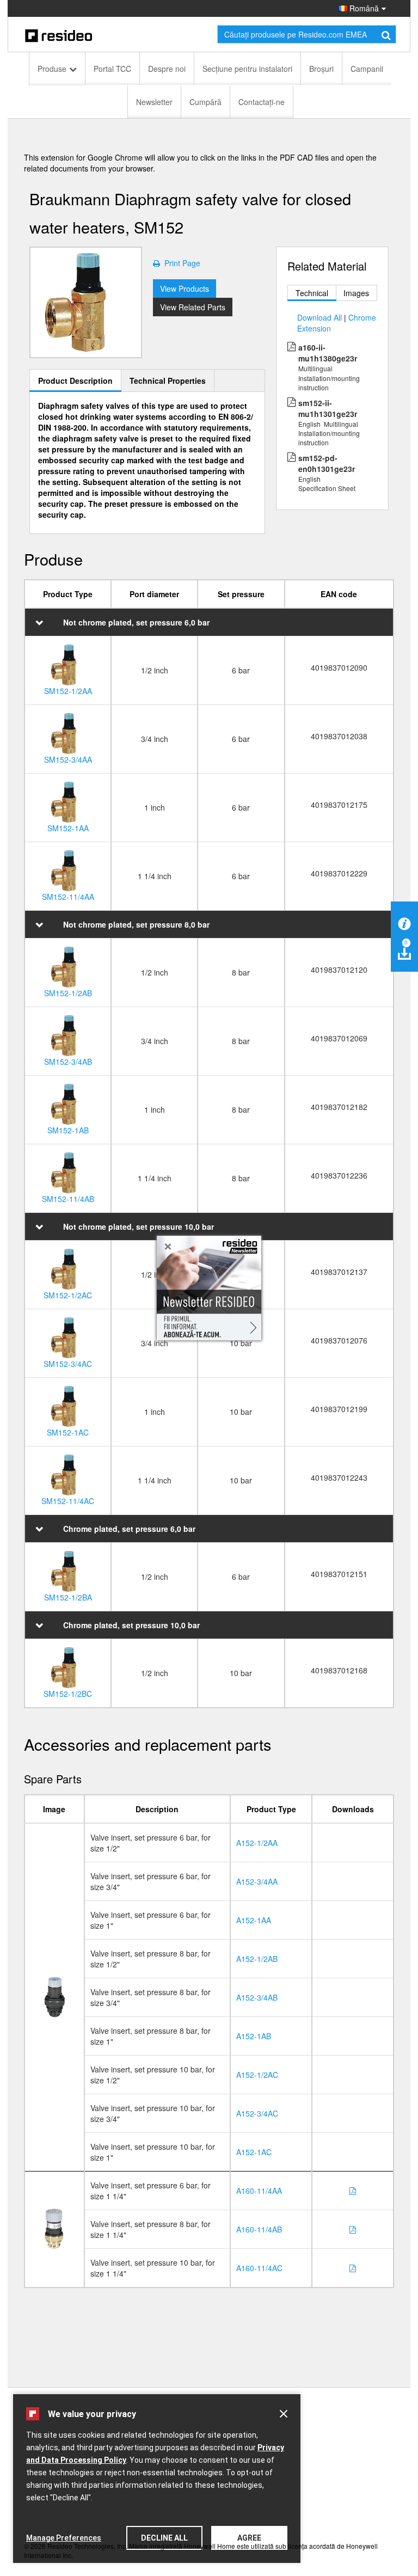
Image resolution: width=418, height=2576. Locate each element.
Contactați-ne (262, 102)
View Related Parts (193, 307)
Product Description (75, 381)
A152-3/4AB (257, 1997)
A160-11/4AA (259, 2191)
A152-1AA (254, 1920)
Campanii (367, 69)
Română (363, 8)
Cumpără (205, 102)
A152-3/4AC (257, 2113)
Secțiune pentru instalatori (247, 69)
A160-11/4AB (259, 2229)
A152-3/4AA (257, 1881)
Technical (312, 293)
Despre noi (167, 69)
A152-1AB (254, 2036)
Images (356, 293)
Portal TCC (112, 69)
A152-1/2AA (257, 1843)
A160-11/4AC (259, 2268)
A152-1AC (254, 2152)
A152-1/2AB (257, 1959)
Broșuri (321, 69)
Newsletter (154, 102)
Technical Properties (168, 381)
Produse (52, 69)
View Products (185, 289)
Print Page (180, 263)
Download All (319, 317)
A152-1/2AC (257, 2075)
